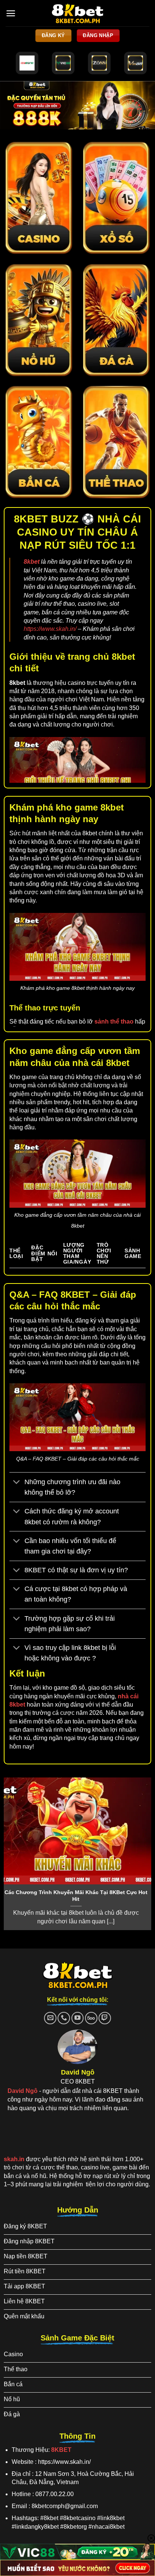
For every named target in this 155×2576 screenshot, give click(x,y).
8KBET (61, 2450)
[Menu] (11, 13)
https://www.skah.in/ (50, 629)
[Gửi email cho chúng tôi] (50, 2018)
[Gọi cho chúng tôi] (64, 2018)
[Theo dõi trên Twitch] (105, 2018)
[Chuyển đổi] (17, 1483)
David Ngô (23, 2091)
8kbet (32, 562)
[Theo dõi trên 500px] (91, 2018)
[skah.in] (78, 13)
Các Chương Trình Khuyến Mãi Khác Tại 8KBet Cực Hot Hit (76, 1896)
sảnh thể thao (114, 1022)
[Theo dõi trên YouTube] (78, 2018)
